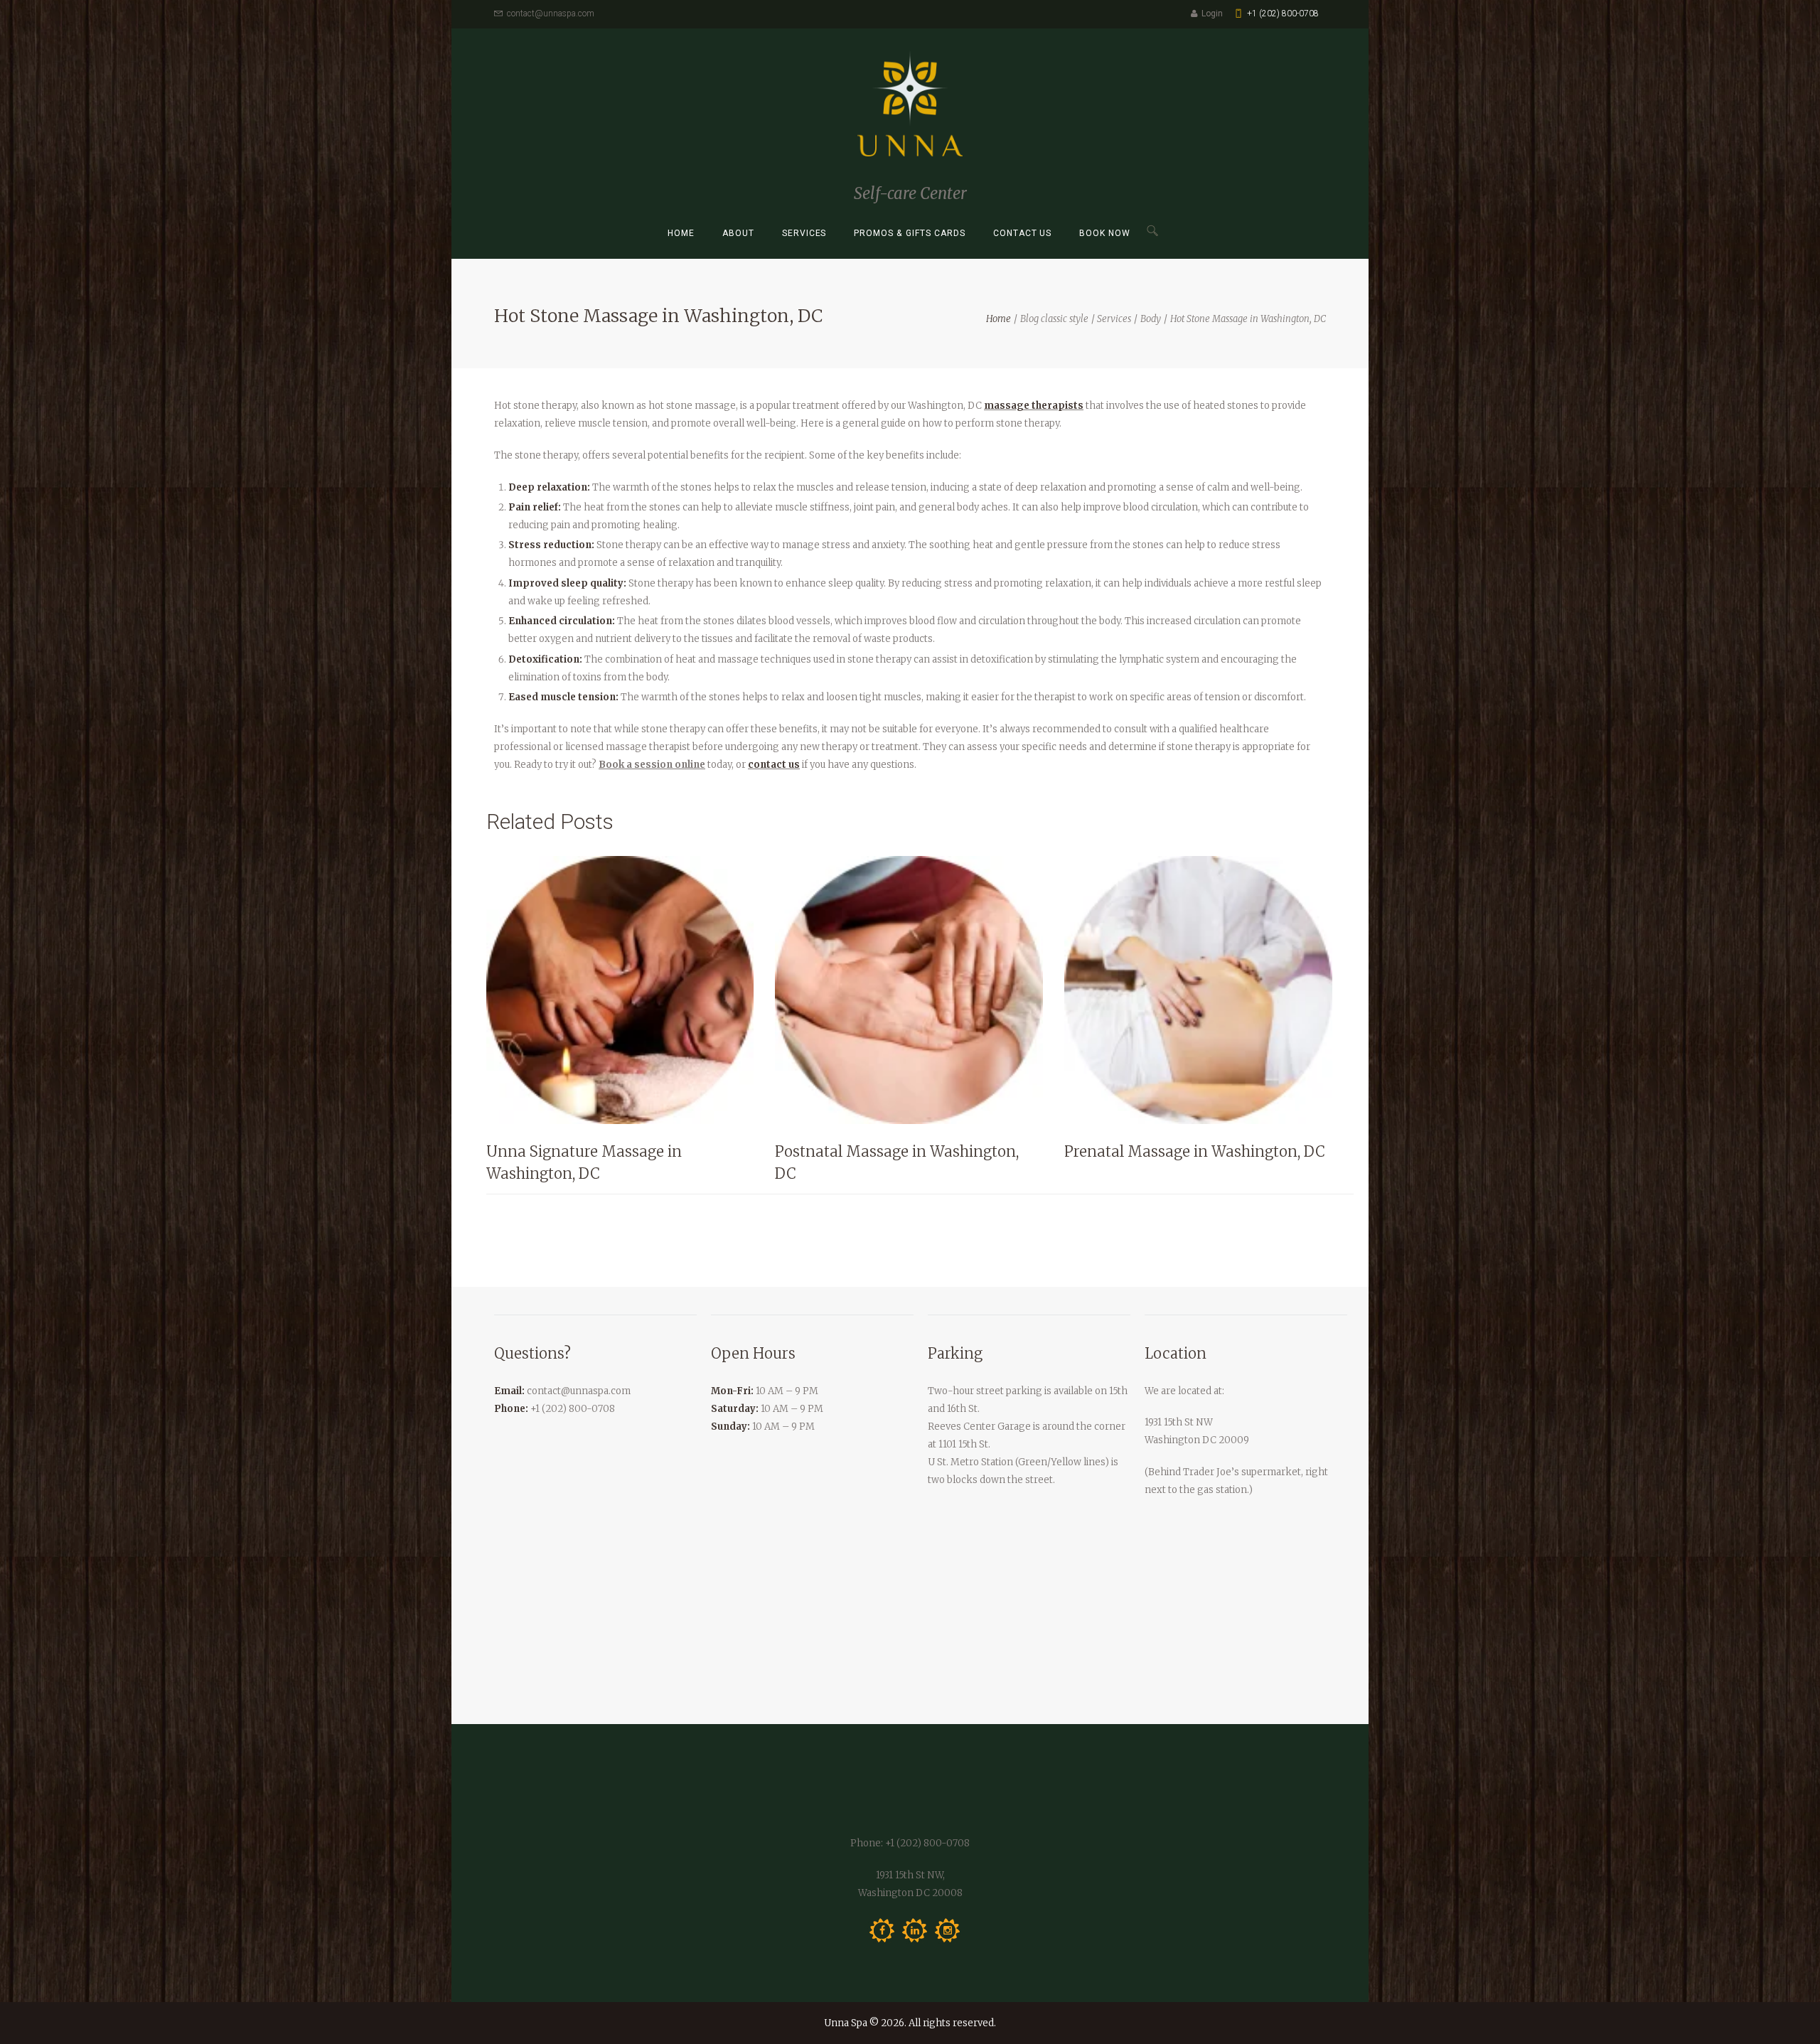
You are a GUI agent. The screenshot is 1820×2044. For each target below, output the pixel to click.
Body (1151, 319)
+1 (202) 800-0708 (1283, 14)
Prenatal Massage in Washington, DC (1195, 1151)
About (738, 233)
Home (681, 233)
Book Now (1105, 233)
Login (1212, 14)
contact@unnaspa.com (551, 14)
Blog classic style (1054, 319)
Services (804, 233)
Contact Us (1023, 233)
